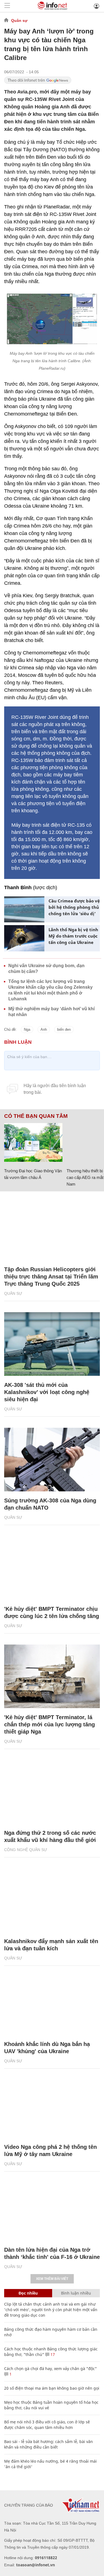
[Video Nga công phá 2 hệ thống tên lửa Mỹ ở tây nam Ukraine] (52, 2106)
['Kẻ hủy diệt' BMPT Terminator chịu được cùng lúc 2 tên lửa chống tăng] (52, 1568)
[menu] (7, 6)
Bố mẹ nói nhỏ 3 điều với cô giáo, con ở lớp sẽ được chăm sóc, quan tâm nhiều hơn (47, 2425)
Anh (44, 1029)
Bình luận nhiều (76, 2293)
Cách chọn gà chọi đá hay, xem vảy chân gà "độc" (50, 2368)
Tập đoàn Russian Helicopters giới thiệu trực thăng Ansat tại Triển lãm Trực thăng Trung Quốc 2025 (51, 1277)
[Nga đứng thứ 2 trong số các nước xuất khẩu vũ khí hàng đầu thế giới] (52, 1792)
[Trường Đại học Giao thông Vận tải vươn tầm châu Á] (33, 1142)
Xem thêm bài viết (52, 2279)
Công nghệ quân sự (26, 1850)
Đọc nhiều (28, 2293)
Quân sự (19, 20)
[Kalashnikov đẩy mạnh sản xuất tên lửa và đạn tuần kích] (52, 1900)
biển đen (64, 1029)
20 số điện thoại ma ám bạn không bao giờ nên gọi (52, 2388)
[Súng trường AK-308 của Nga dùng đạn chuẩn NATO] (52, 1460)
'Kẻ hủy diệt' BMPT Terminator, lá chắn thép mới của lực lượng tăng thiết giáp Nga (50, 1724)
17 (52, 2354)
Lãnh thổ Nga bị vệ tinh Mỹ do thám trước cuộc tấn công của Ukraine (73, 936)
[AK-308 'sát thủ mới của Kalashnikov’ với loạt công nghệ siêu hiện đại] (52, 1344)
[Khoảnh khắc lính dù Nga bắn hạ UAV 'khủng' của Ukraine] (52, 2003)
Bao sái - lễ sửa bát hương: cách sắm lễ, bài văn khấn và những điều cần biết (49, 2444)
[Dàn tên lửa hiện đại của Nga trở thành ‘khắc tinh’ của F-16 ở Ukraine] (52, 2209)
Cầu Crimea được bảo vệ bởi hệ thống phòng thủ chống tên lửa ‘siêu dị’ (74, 907)
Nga (27, 1029)
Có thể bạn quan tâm (36, 1116)
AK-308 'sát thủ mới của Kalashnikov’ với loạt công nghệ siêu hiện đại (47, 1392)
